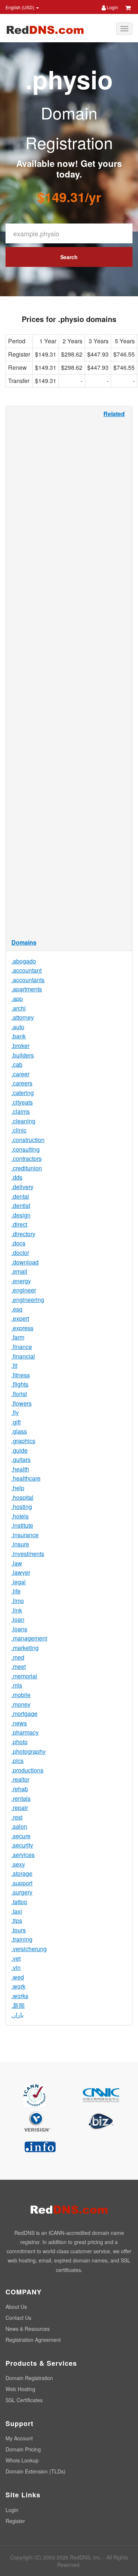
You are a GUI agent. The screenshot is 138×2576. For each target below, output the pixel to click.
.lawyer (21, 1572)
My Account (19, 2438)
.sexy (18, 1864)
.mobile (21, 1695)
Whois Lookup (22, 2460)
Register (15, 2521)
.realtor (20, 1779)
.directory (23, 1234)
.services (23, 1855)
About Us (16, 2307)
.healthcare (26, 1478)
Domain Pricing (23, 2449)
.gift (16, 1422)
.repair (20, 1808)
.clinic (19, 1130)
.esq (17, 1309)
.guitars (21, 1459)
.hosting (22, 1507)
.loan (18, 1619)
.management (29, 1638)
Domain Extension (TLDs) (36, 2471)
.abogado (24, 961)
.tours (19, 1930)
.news (19, 1723)
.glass (19, 1431)
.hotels (20, 1516)
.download (25, 1262)
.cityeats (22, 1102)
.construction (28, 1140)
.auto (18, 1027)
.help (18, 1488)
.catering (23, 1093)
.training (22, 1939)
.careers (22, 1083)
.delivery (22, 1187)
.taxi (17, 1911)
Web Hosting (20, 2389)
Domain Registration (29, 2378)
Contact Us (18, 2318)
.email (19, 1271)
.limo (18, 1601)
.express (22, 1328)
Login (112, 7)
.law (17, 1563)
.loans (19, 1629)
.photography (29, 1751)
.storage (22, 1873)
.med (18, 1657)
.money (21, 1704)
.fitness (21, 1375)
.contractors (26, 1158)
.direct (19, 1224)
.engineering (28, 1300)
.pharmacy (25, 1732)
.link (17, 1610)
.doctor (20, 1253)
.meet (19, 1666)
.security (22, 1845)
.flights (20, 1384)
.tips (17, 1920)
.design (21, 1215)
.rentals (21, 1798)
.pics (17, 1761)
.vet (16, 1958)
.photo (20, 1742)
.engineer (24, 1290)
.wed (18, 1977)
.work (18, 1986)
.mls (17, 1685)
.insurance (25, 1535)
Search (69, 257)
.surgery (22, 1892)
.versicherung (29, 1949)
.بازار (17, 2015)
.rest (17, 1817)
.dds (17, 1177)
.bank (19, 1036)
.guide (20, 1450)
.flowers (22, 1403)
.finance (22, 1347)
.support (22, 1883)
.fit (14, 1365)
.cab (17, 1064)
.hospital (22, 1497)
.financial (23, 1356)
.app (17, 999)
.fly (15, 1412)
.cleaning (23, 1121)
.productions (27, 1770)
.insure (20, 1544)
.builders (23, 1055)
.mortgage (24, 1713)
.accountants (28, 980)
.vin (16, 1967)
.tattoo (19, 1902)
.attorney (23, 1017)
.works (20, 1996)
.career (20, 1074)
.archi (19, 1008)
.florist (19, 1394)
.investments (28, 1554)
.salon (19, 1826)
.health (20, 1469)
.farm (18, 1337)
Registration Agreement (33, 2340)
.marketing (25, 1648)
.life (16, 1591)
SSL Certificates (24, 2400)
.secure (21, 1836)
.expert (20, 1318)
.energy (21, 1281)
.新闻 (18, 2005)
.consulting (26, 1149)
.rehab (20, 1789)
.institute (22, 1525)
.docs (18, 1243)
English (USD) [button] (20, 7)
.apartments (27, 989)
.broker (20, 1046)
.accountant (26, 970)
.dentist (21, 1205)
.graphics (23, 1441)
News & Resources (28, 2329)
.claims (21, 1111)
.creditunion (27, 1168)
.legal (19, 1582)
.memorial (24, 1676)
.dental (20, 1196)
